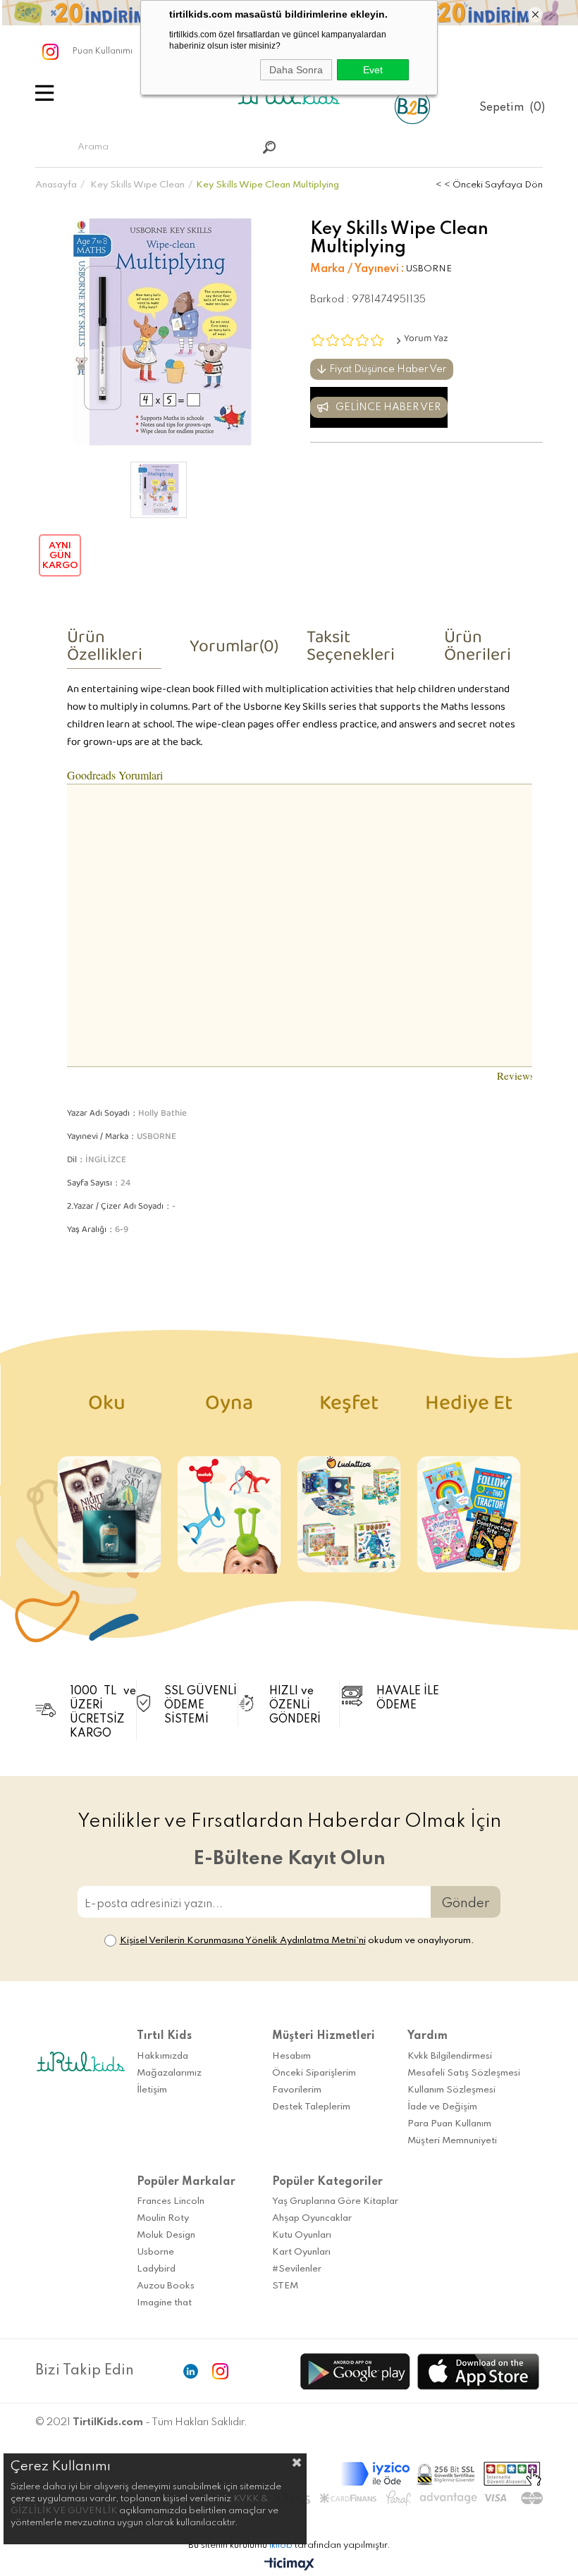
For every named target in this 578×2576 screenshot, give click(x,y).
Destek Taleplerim (311, 2107)
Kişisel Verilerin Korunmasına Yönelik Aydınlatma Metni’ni (243, 1941)
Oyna (229, 1409)
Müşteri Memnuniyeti (452, 2141)
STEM (285, 2286)
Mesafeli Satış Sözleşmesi (464, 2073)
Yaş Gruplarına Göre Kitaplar (335, 2201)
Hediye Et (469, 1409)
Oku (109, 1409)
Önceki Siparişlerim (314, 2073)
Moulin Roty (163, 2218)
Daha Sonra (296, 70)
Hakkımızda (162, 2056)
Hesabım (291, 2056)
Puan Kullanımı (103, 51)
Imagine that (164, 2303)
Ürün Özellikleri (105, 651)
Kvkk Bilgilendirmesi (450, 2056)
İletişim (152, 2090)
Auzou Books (166, 2286)
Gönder (466, 1903)
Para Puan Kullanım (449, 2124)
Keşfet (349, 1409)
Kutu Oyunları (302, 2235)
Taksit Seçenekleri (351, 651)
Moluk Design (166, 2235)
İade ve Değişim (442, 2107)
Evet (373, 70)
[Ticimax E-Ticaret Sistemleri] (289, 2565)
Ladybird (156, 2269)
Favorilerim (297, 2090)
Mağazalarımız (169, 2073)
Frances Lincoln (171, 2201)
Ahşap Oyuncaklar (312, 2218)
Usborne (155, 2252)
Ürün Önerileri (478, 651)
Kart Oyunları (301, 2252)
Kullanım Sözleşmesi (451, 2090)
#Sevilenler (297, 2269)
